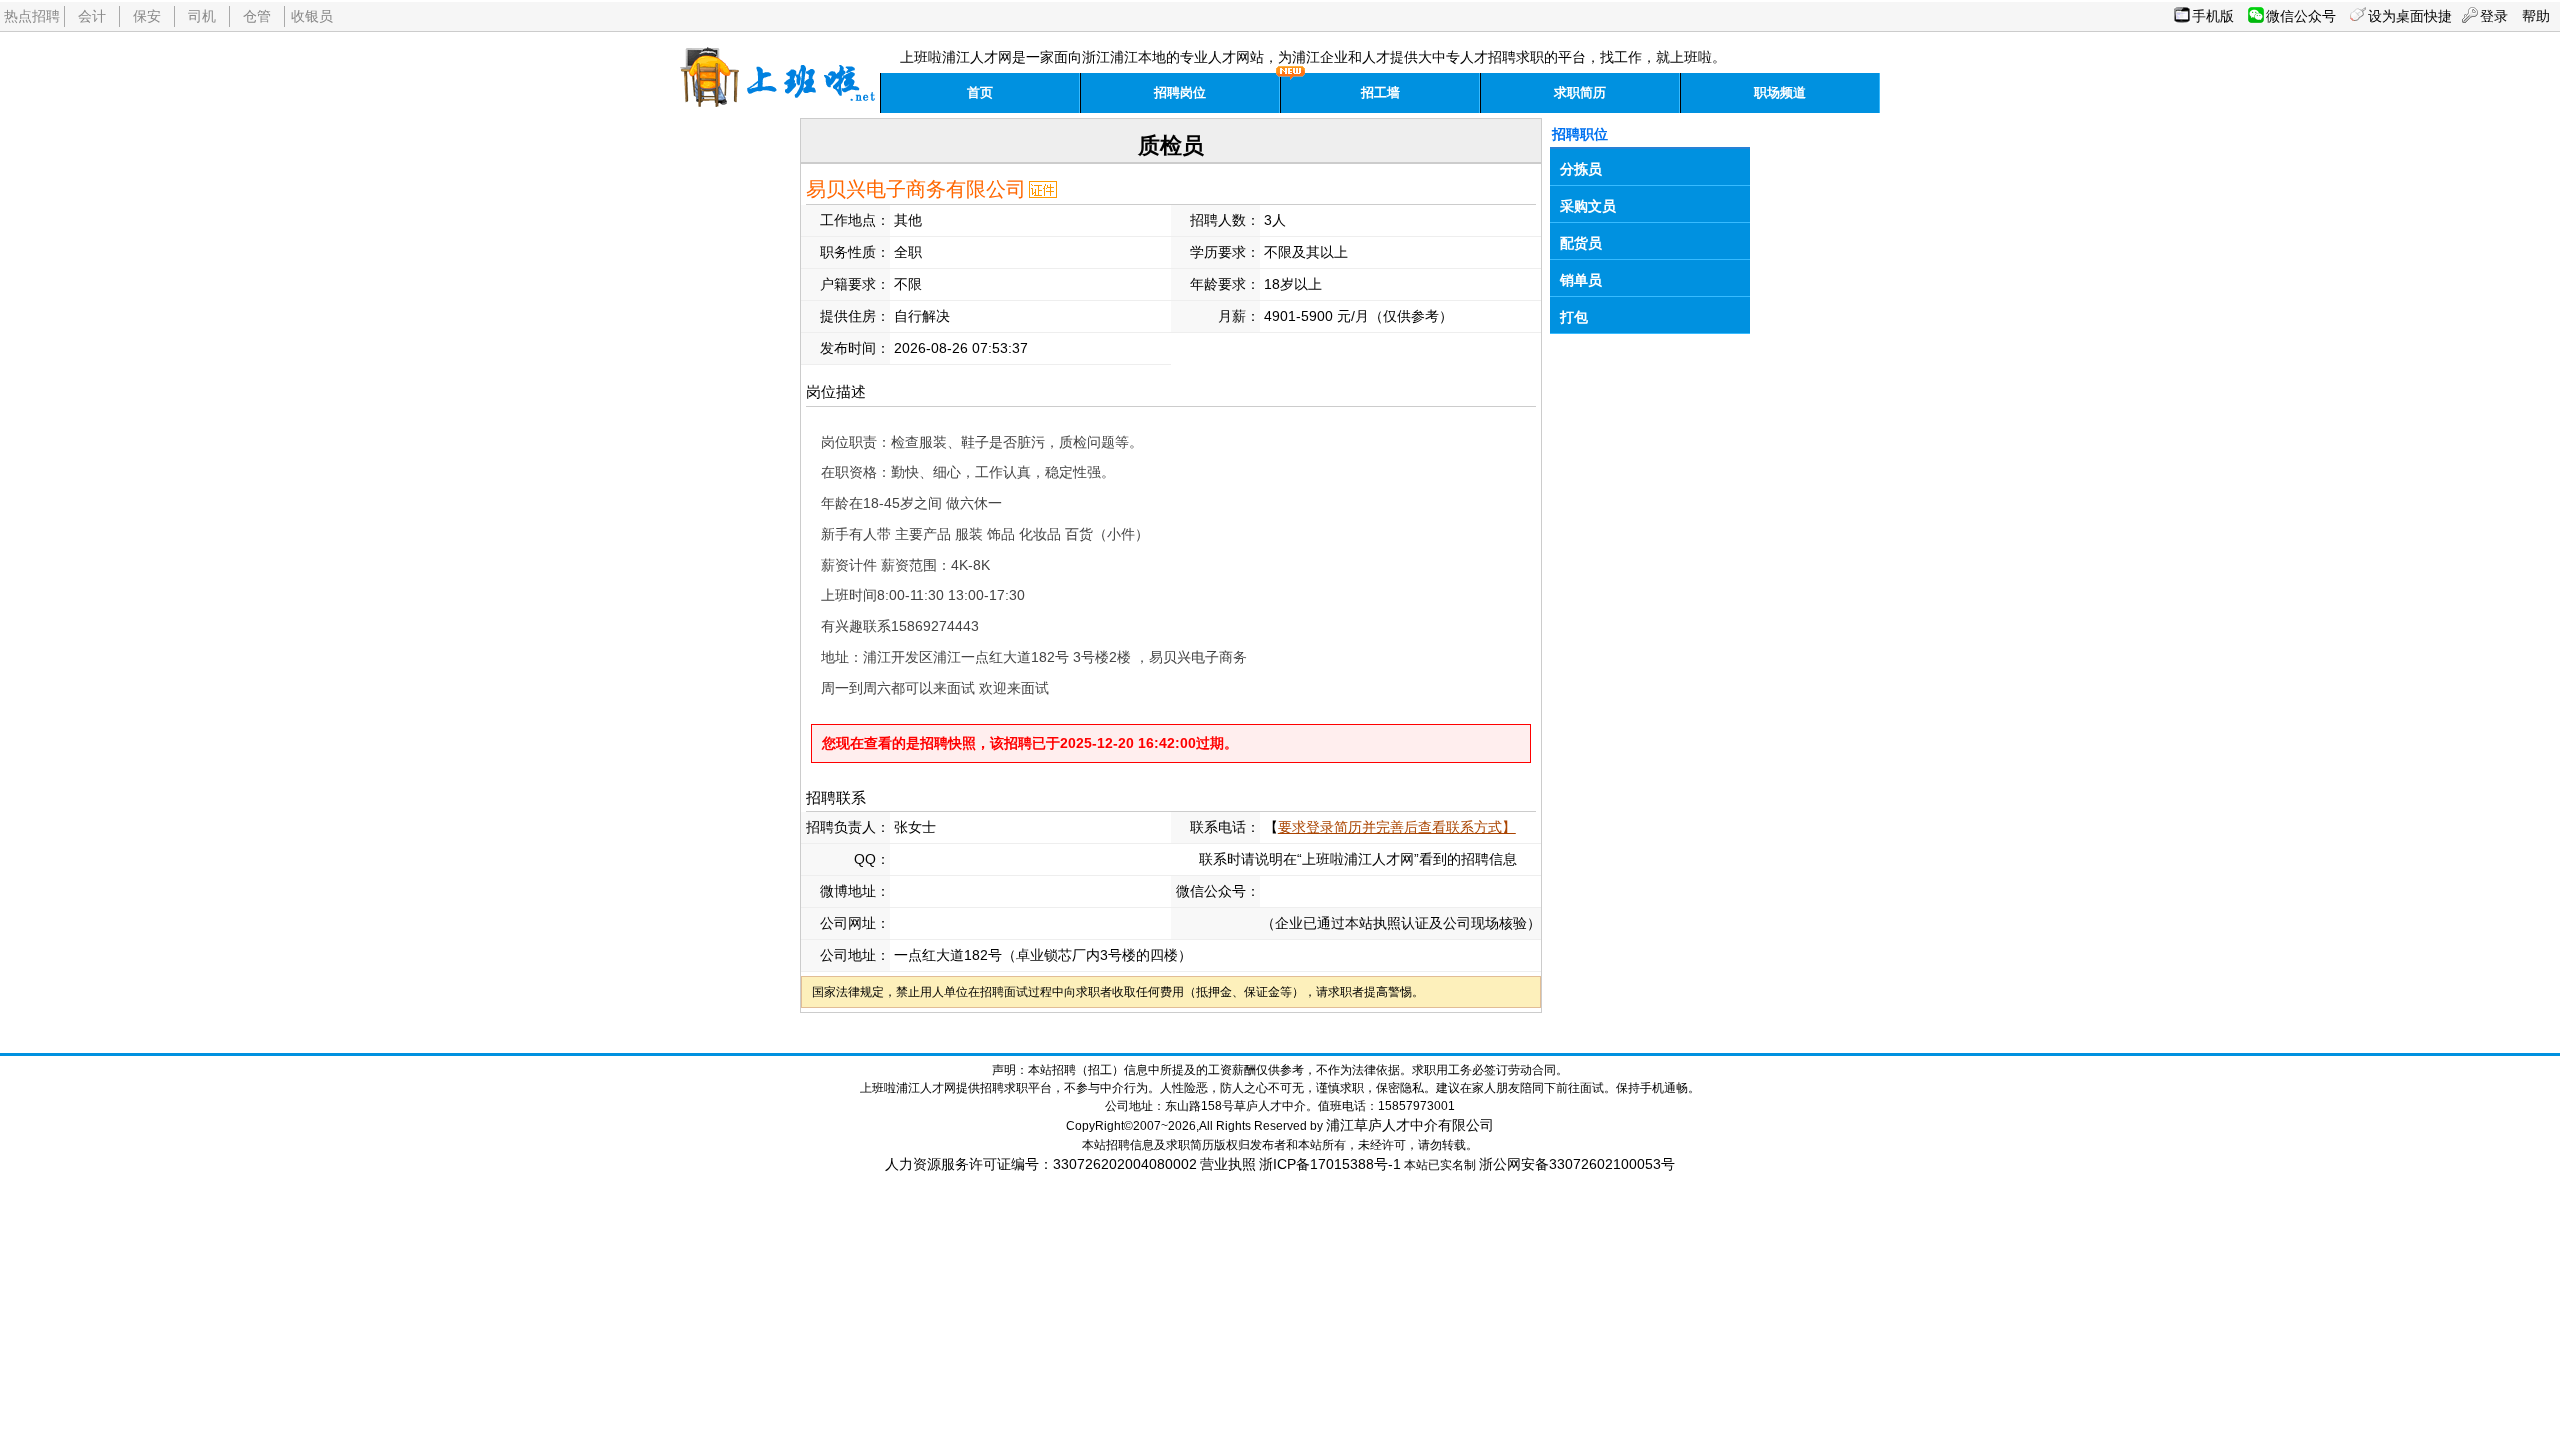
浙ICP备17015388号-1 (1330, 1164)
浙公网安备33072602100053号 (1577, 1164)
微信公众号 (2301, 16)
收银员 (312, 16)
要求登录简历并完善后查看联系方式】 (1397, 827)
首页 (980, 92)
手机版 (2213, 16)
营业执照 (1228, 1164)
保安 (147, 16)
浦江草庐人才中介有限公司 (1410, 1125)
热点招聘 (32, 16)
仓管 (257, 16)
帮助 (2536, 16)
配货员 (1581, 243)
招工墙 (1380, 92)
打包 (1574, 317)
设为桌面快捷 (2410, 16)
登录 (2494, 16)
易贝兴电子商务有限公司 (916, 189)
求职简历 (1580, 92)
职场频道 (1780, 92)
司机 (202, 16)
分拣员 (1581, 169)
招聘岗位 (1180, 92)
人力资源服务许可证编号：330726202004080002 (1041, 1164)
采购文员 (1588, 206)
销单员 (1581, 280)
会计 (92, 16)
